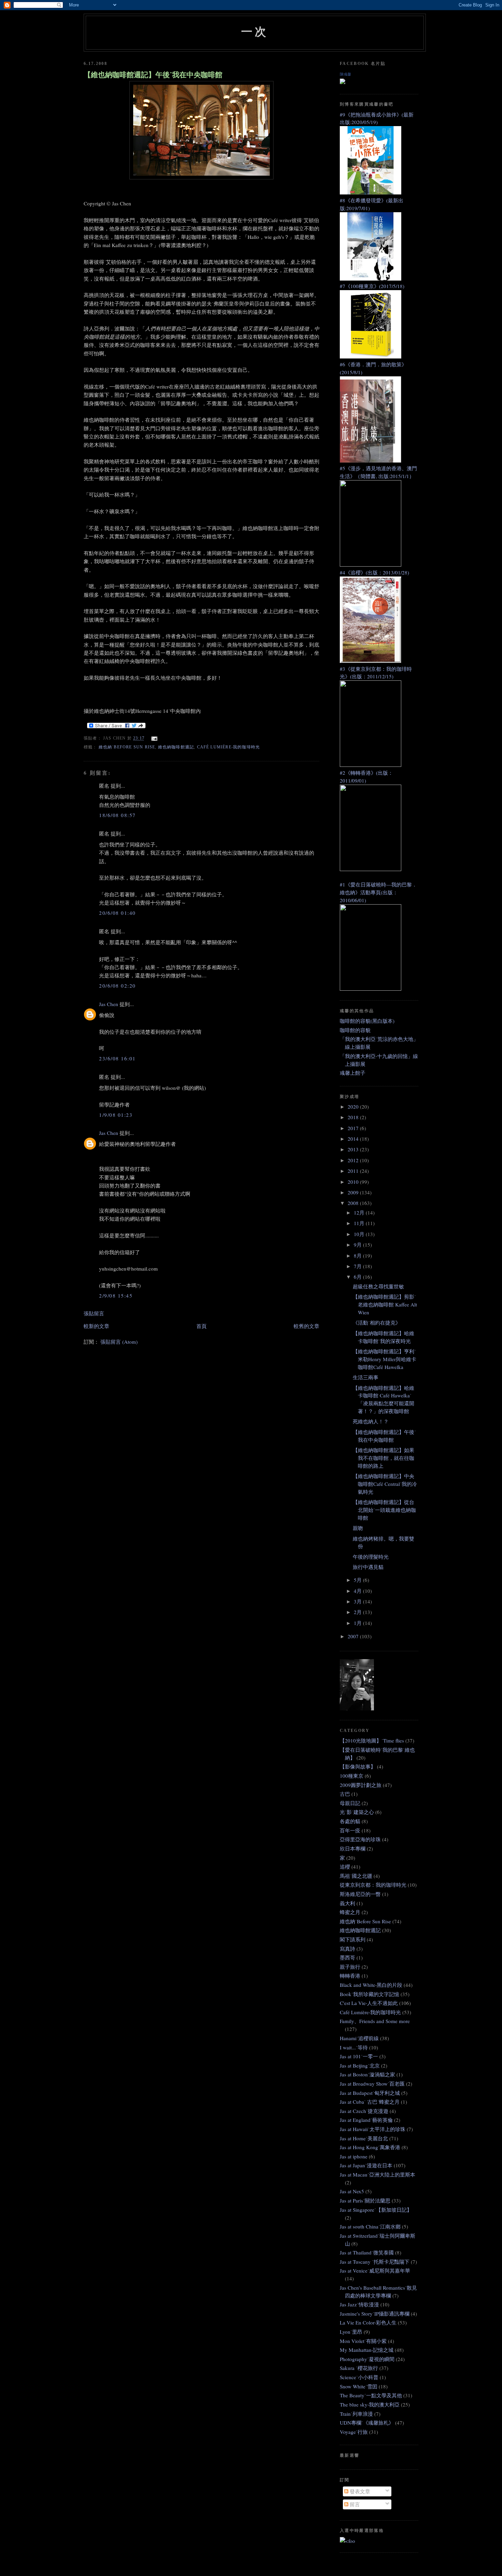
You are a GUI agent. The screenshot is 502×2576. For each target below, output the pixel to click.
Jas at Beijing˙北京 (360, 2065)
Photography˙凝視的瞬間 (367, 2359)
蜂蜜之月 (350, 1912)
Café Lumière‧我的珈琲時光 (229, 747)
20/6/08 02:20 (117, 986)
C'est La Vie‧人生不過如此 (369, 2003)
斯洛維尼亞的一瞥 (360, 1894)
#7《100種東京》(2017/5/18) (372, 286)
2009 (354, 1192)
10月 (360, 1234)
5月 (358, 1580)
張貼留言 (94, 1313)
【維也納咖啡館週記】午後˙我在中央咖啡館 (153, 74)
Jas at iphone (354, 2156)
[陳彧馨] (343, 82)
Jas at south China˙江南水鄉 (370, 2226)
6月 (358, 1277)
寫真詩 (347, 1949)
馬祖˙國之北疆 (356, 1876)
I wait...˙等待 (354, 2047)
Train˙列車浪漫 (356, 2414)
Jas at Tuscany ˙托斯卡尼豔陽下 (375, 2262)
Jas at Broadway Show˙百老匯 (372, 2084)
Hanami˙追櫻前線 (359, 2038)
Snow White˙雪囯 (359, 2386)
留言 (354, 2504)
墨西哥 (347, 1957)
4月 (358, 1591)
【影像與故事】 (358, 1766)
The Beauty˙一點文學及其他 (371, 2395)
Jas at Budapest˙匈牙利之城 (370, 2093)
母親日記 (350, 1803)
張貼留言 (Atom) (119, 1342)
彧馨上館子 (353, 1073)
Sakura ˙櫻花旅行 (359, 2368)
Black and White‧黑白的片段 (371, 1985)
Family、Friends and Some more (375, 2021)
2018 (354, 1117)
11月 (360, 1223)
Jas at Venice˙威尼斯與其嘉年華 (375, 2270)
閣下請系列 (353, 1939)
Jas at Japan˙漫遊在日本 (366, 2165)
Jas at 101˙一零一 (359, 2056)
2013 (354, 1149)
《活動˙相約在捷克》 (377, 1323)
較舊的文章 (306, 1326)
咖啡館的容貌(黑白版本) (367, 1021)
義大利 (347, 1903)
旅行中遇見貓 (368, 1567)
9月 (358, 1245)
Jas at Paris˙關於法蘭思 (365, 2200)
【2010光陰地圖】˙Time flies (372, 1740)
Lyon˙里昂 (351, 2332)
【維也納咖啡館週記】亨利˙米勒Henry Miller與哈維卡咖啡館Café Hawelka (385, 1359)
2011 (354, 1171)
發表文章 (359, 2491)
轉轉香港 (350, 1976)
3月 (358, 1601)
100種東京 (352, 1776)
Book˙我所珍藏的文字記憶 (369, 1994)
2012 (354, 1160)
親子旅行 (350, 1967)
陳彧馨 (345, 74)
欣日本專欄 (353, 1848)
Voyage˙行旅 (354, 2432)
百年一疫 (350, 1830)
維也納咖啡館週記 (176, 747)
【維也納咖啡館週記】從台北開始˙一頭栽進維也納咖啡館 (384, 1510)
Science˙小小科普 (359, 2377)
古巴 (345, 1794)
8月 (358, 1256)
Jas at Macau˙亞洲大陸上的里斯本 (378, 2174)
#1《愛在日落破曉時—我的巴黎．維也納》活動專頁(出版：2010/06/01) (378, 892)
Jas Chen (109, 1004)
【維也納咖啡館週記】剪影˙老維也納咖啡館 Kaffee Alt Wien (385, 1304)
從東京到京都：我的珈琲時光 (373, 1885)
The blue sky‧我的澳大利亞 (370, 2404)
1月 (358, 1623)
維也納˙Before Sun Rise (127, 747)
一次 (255, 31)
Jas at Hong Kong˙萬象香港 (370, 2147)
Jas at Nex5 (352, 2191)
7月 (358, 1266)
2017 (354, 1128)
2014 (354, 1139)
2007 (354, 1636)
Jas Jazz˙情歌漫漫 (359, 2304)
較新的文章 (96, 1326)
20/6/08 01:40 (117, 913)
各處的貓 (350, 1821)
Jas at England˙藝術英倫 (366, 2120)
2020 (354, 1107)
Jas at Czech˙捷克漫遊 (364, 2111)
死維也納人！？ (371, 1421)
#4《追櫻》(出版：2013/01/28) (374, 572)
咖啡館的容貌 (355, 1030)
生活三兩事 (366, 1377)
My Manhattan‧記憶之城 (367, 2350)
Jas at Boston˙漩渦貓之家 (367, 2074)
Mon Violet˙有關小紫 (363, 2341)
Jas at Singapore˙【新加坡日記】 (376, 2210)
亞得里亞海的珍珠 (360, 1839)
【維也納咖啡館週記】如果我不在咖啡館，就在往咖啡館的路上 (384, 1458)
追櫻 (345, 1867)
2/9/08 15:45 (116, 1296)
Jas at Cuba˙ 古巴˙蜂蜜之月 (370, 2102)
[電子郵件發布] (153, 738)
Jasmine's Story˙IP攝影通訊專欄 (375, 2314)
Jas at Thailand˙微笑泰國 (367, 2252)
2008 (354, 1203)
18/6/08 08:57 (117, 815)
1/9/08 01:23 (116, 1115)
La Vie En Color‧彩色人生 (368, 2322)
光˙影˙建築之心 (357, 1812)
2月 (358, 1612)
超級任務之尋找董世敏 (378, 1286)
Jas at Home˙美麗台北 (364, 2138)
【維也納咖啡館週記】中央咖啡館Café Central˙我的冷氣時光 (385, 1484)
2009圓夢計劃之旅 (361, 1785)
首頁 (201, 1326)
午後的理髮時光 (371, 1557)
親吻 (358, 1528)
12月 (360, 1212)
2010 (354, 1182)
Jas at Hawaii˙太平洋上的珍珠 (373, 2129)
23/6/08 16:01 (117, 1058)
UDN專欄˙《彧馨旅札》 (367, 2423)
